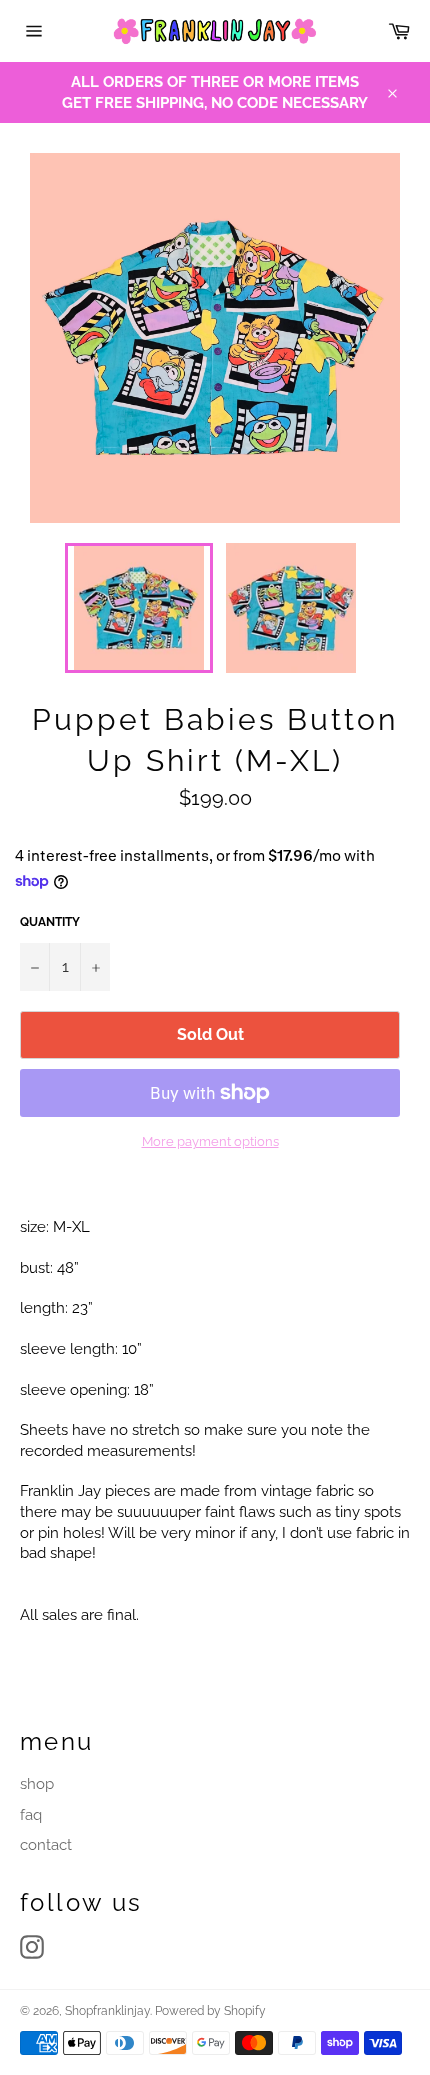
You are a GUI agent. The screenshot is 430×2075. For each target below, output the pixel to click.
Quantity (50, 922)
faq (31, 1815)
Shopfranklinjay (107, 2011)
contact (46, 1845)
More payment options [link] (210, 1141)
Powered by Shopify (210, 2011)
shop (37, 1784)
